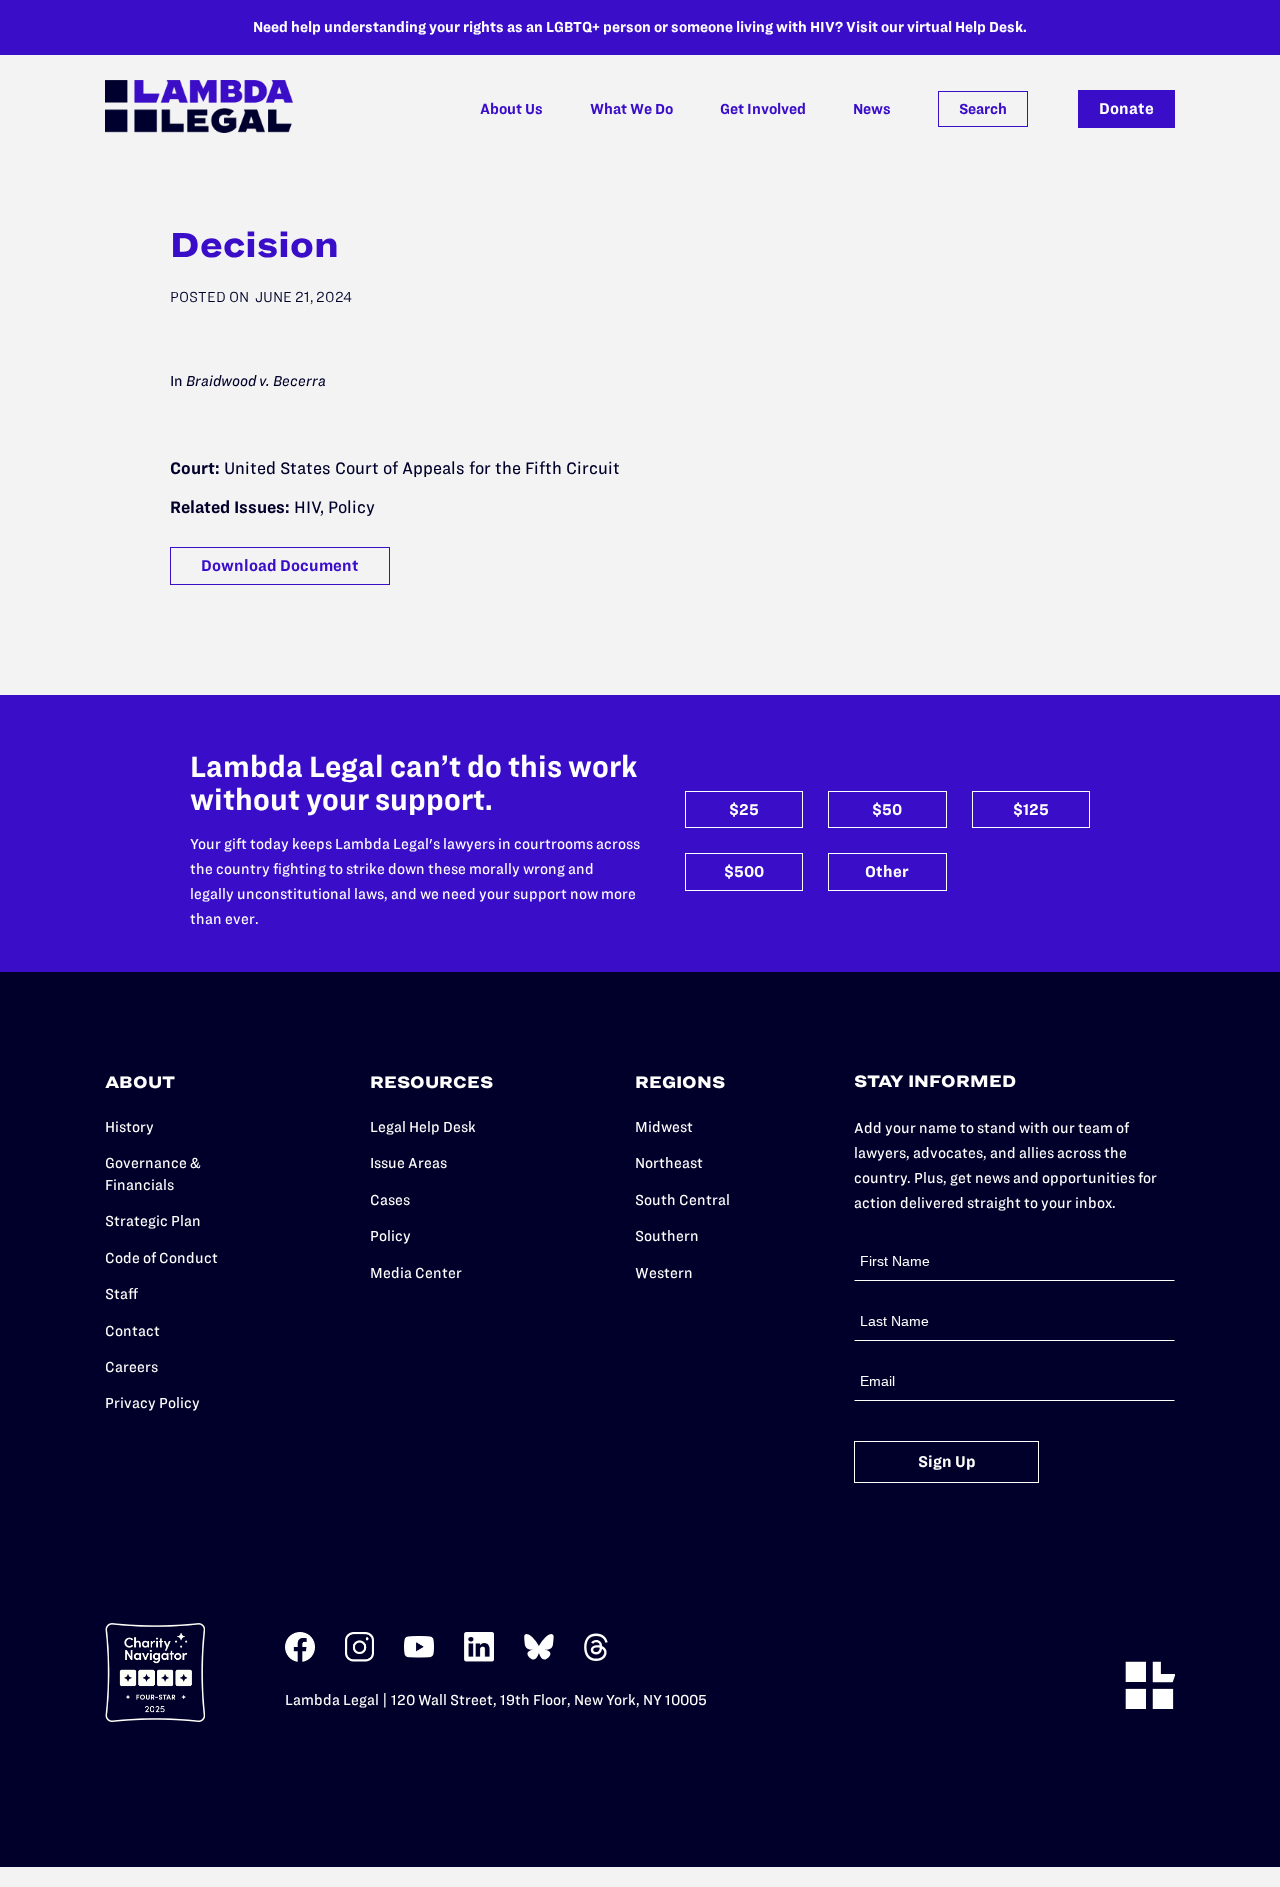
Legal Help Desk (423, 1127)
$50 (887, 809)
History (129, 1127)
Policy (390, 1236)
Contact (132, 1331)
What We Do (631, 109)
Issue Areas (408, 1163)
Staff (121, 1294)
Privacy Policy (152, 1403)
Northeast (669, 1163)
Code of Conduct (161, 1258)
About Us (511, 109)
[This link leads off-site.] (300, 1657)
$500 (744, 871)
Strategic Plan (153, 1221)
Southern (667, 1236)
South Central (682, 1200)
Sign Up (947, 1461)
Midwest (664, 1127)
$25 (744, 809)
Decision (254, 244)
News (872, 109)
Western (664, 1273)
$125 (1031, 809)
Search (983, 109)
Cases (390, 1200)
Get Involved (763, 109)
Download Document (280, 565)
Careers (131, 1367)
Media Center (416, 1273)
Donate (1126, 108)
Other (887, 871)
